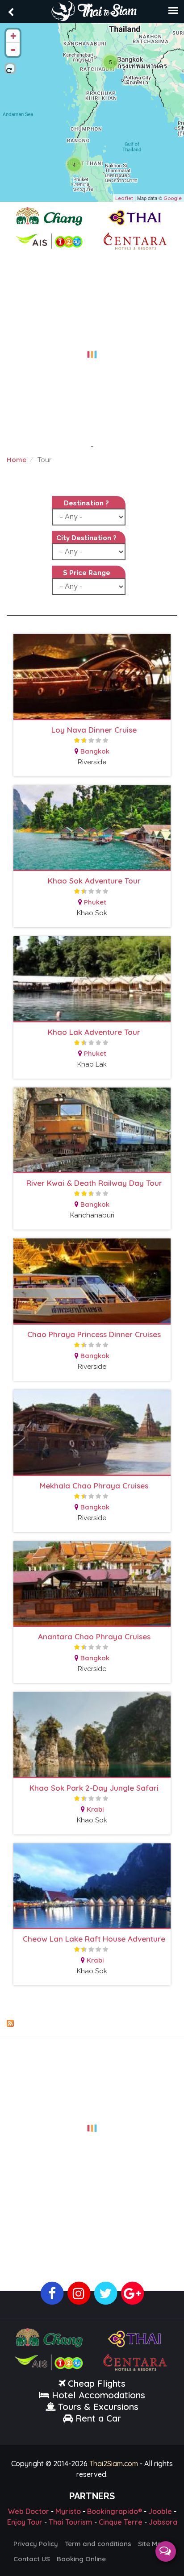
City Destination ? (86, 538)
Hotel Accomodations (97, 2395)
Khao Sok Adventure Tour (94, 881)
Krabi (95, 1809)
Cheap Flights (97, 2383)
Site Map (152, 2544)
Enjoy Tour (25, 2522)
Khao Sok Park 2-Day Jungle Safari (94, 1788)
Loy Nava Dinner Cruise (94, 730)
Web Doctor (29, 2511)
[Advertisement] (92, 349)
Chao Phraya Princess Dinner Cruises (94, 1334)
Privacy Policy (36, 2544)
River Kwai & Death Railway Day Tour (94, 1183)
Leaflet (124, 198)
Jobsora (163, 2522)
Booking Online (81, 2559)
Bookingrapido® (115, 2511)
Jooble (160, 2511)
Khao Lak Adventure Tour (94, 1032)
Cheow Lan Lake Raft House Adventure (94, 1939)
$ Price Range (87, 573)
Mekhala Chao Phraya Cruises (94, 1486)
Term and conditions (98, 2544)
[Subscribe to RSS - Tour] (92, 2023)
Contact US (32, 2559)
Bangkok (95, 751)
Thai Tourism (71, 2522)
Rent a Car (98, 2418)
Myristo (68, 2511)
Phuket (95, 902)
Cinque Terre (121, 2522)
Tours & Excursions (98, 2407)
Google (173, 198)
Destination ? (86, 503)
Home (17, 460)
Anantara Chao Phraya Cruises (94, 1636)
